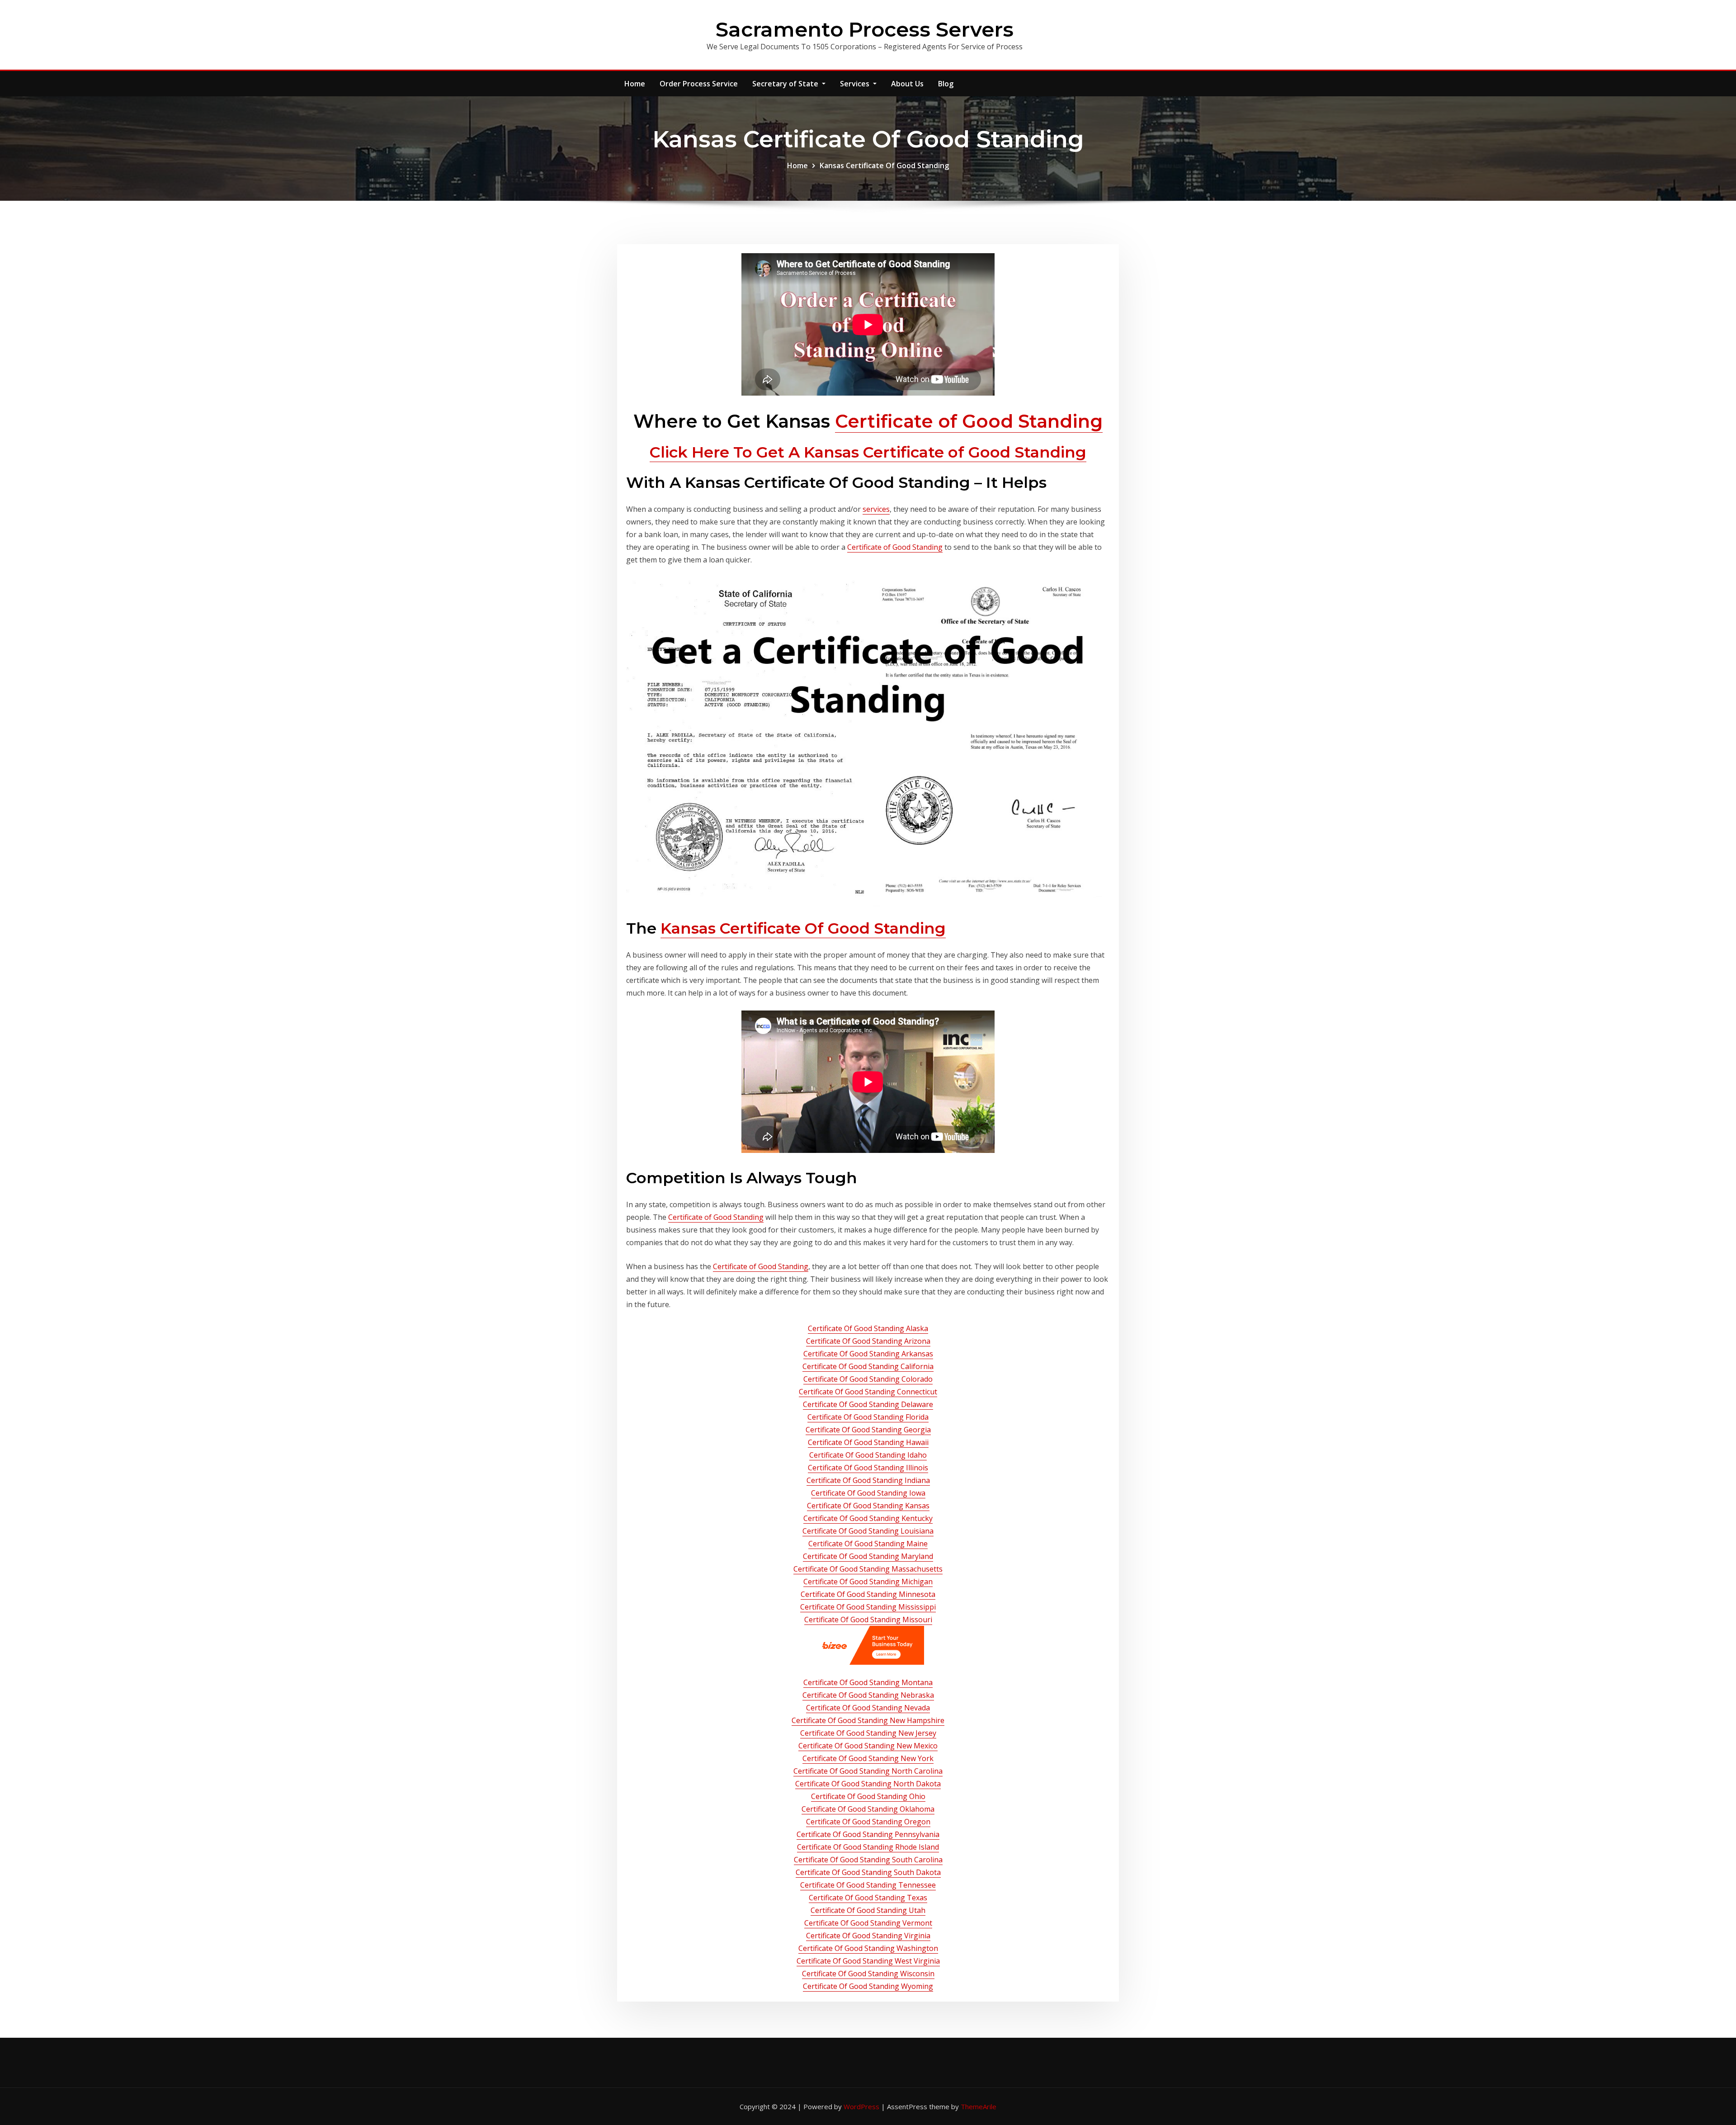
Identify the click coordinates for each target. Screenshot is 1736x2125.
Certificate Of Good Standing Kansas (868, 1506)
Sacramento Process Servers (865, 29)
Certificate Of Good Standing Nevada (868, 1708)
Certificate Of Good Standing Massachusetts (868, 1569)
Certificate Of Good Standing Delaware (868, 1404)
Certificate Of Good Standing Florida (868, 1417)
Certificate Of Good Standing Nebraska (868, 1695)
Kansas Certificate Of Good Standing (884, 165)
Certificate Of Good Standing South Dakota (868, 1872)
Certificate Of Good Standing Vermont (868, 1923)
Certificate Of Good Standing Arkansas (868, 1354)
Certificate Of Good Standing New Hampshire (868, 1720)
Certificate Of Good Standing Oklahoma (868, 1809)
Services (856, 84)
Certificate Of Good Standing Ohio (868, 1796)
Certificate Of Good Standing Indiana (868, 1480)
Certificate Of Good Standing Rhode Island (868, 1847)
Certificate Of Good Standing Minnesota (868, 1594)
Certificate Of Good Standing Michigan (868, 1582)
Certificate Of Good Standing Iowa (868, 1493)
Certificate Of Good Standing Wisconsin (868, 1974)
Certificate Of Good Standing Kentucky (868, 1518)
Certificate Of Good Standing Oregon (868, 1822)
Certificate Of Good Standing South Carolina (868, 1860)
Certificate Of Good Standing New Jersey (868, 1733)
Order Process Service (699, 84)
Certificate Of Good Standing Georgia (868, 1430)
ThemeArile (979, 2106)
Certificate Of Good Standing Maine (868, 1544)
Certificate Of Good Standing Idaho (868, 1455)
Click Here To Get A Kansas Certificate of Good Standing (868, 452)
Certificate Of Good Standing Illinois (868, 1468)
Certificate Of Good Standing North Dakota (868, 1784)
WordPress (861, 2106)
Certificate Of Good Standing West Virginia (868, 1961)
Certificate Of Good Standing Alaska (868, 1328)
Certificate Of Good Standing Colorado (868, 1379)
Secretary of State (786, 84)
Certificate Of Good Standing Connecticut (868, 1392)
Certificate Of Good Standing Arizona (868, 1341)
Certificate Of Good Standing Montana (868, 1682)
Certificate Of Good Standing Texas (868, 1898)
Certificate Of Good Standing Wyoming (868, 1986)
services (876, 509)
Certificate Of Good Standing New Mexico (868, 1746)
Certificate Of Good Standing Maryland (868, 1556)
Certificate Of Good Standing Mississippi (868, 1607)
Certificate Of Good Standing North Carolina (868, 1771)
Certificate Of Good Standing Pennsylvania (868, 1834)
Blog (946, 84)
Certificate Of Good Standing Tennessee (868, 1885)
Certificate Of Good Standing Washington (868, 1948)
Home (635, 84)
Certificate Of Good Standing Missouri (868, 1620)
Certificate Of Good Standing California (868, 1366)
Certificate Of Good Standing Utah (868, 1910)
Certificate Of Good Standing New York (868, 1758)
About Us (907, 84)
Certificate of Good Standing (969, 421)
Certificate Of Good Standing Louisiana (868, 1531)
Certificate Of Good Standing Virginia (868, 1936)
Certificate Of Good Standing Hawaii (868, 1442)
